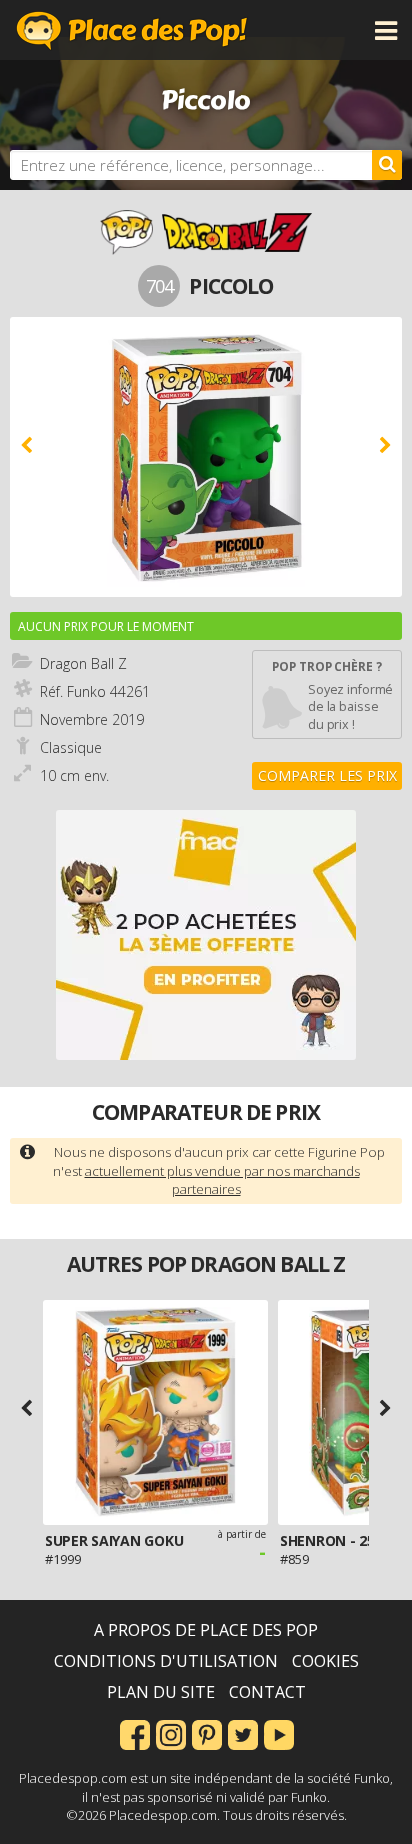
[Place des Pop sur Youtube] (279, 1733)
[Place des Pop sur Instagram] (171, 1733)
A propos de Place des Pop (206, 1630)
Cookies (325, 1661)
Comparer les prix (327, 775)
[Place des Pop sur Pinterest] (207, 1733)
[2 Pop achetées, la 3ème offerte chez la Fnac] (206, 935)
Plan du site (161, 1692)
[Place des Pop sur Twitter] (243, 1733)
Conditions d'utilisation (166, 1661)
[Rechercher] (387, 165)
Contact (267, 1692)
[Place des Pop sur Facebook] (135, 1733)
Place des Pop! (132, 30)
